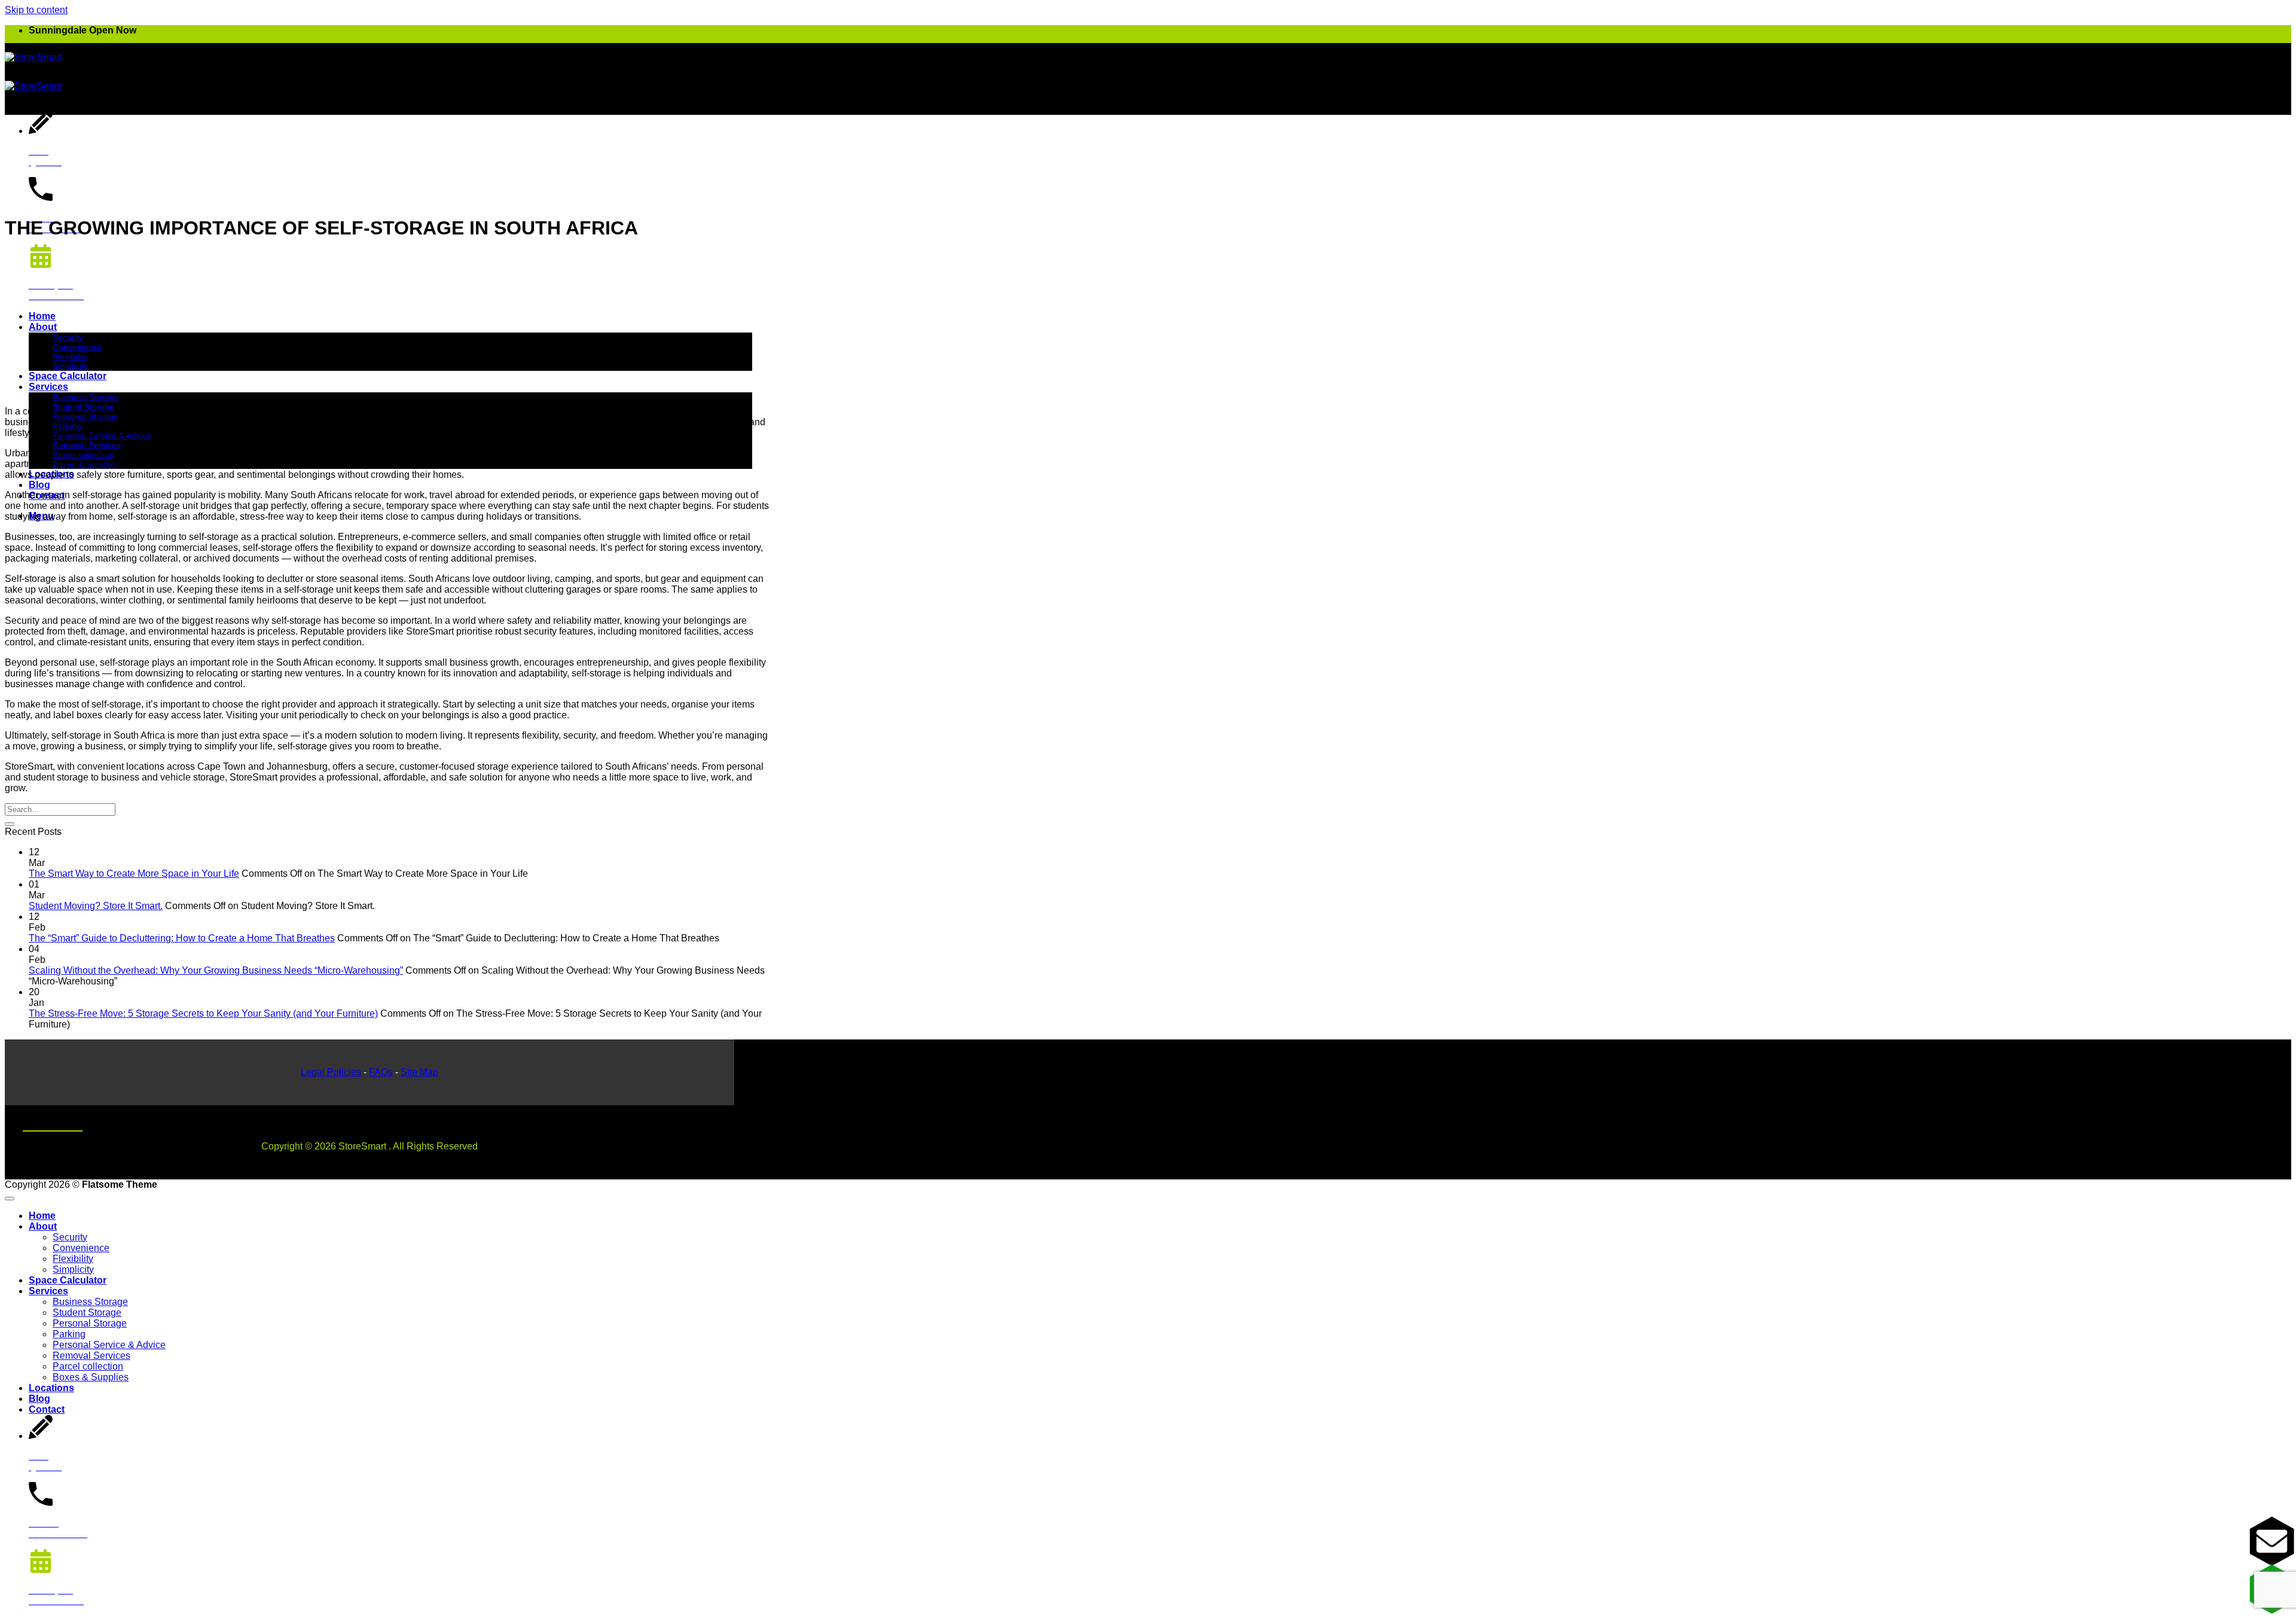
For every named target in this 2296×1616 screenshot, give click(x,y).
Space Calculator (68, 376)
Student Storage (87, 1312)
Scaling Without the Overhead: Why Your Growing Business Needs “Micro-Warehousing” (216, 970)
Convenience (77, 347)
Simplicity (70, 366)
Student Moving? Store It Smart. (96, 906)
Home (42, 316)
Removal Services (87, 445)
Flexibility (70, 356)
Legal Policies (331, 1072)
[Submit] (10, 824)
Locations (51, 1388)
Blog (39, 485)
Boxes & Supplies (91, 1377)
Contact (47, 1409)
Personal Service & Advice (109, 1345)
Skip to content (36, 10)
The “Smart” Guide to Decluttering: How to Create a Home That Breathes (182, 938)
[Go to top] (10, 1199)
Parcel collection (88, 1366)
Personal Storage (90, 1323)
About (43, 327)
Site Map (419, 1072)
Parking (69, 1334)
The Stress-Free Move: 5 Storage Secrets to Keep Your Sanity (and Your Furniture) (203, 1013)
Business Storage (86, 397)
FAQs (381, 1072)
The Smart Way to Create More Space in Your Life (134, 873)
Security (68, 337)
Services (48, 387)
